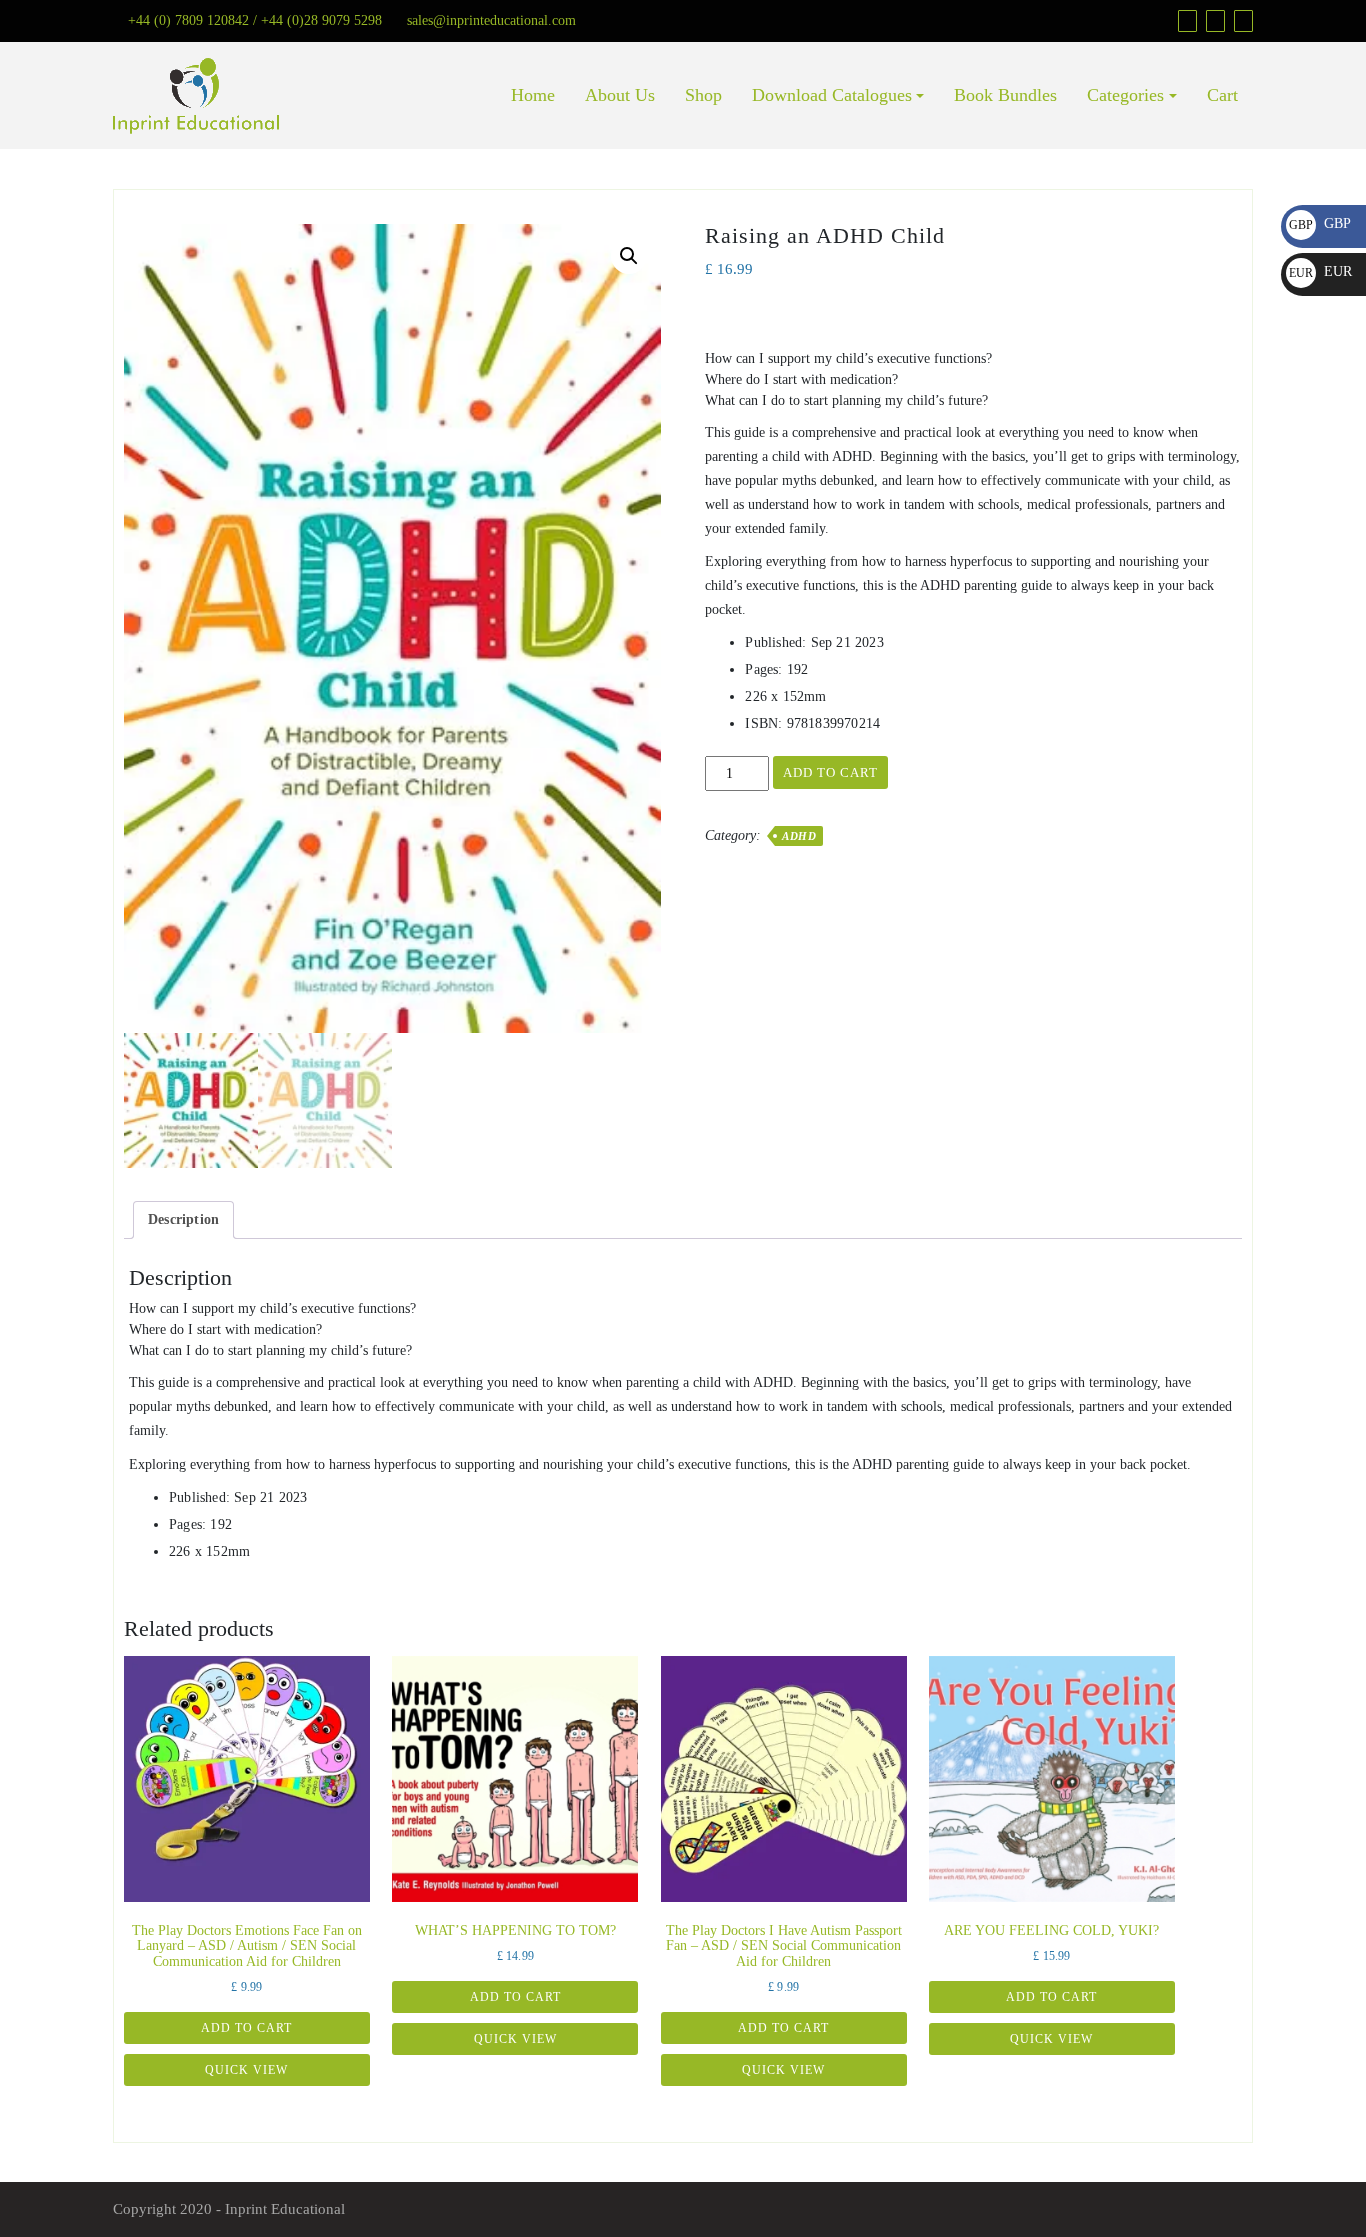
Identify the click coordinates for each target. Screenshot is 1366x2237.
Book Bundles (1005, 95)
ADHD (799, 836)
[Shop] (1185, 20)
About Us (620, 95)
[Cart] (1213, 20)
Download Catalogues (832, 95)
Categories (1125, 95)
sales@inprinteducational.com (491, 20)
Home (533, 95)
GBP (1320, 223)
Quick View (246, 2070)
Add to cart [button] (246, 2028)
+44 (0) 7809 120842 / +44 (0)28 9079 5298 (255, 20)
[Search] (1241, 20)
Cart (1222, 95)
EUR (1320, 271)
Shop (703, 95)
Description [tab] (183, 1219)
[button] (629, 256)
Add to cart (830, 772)
